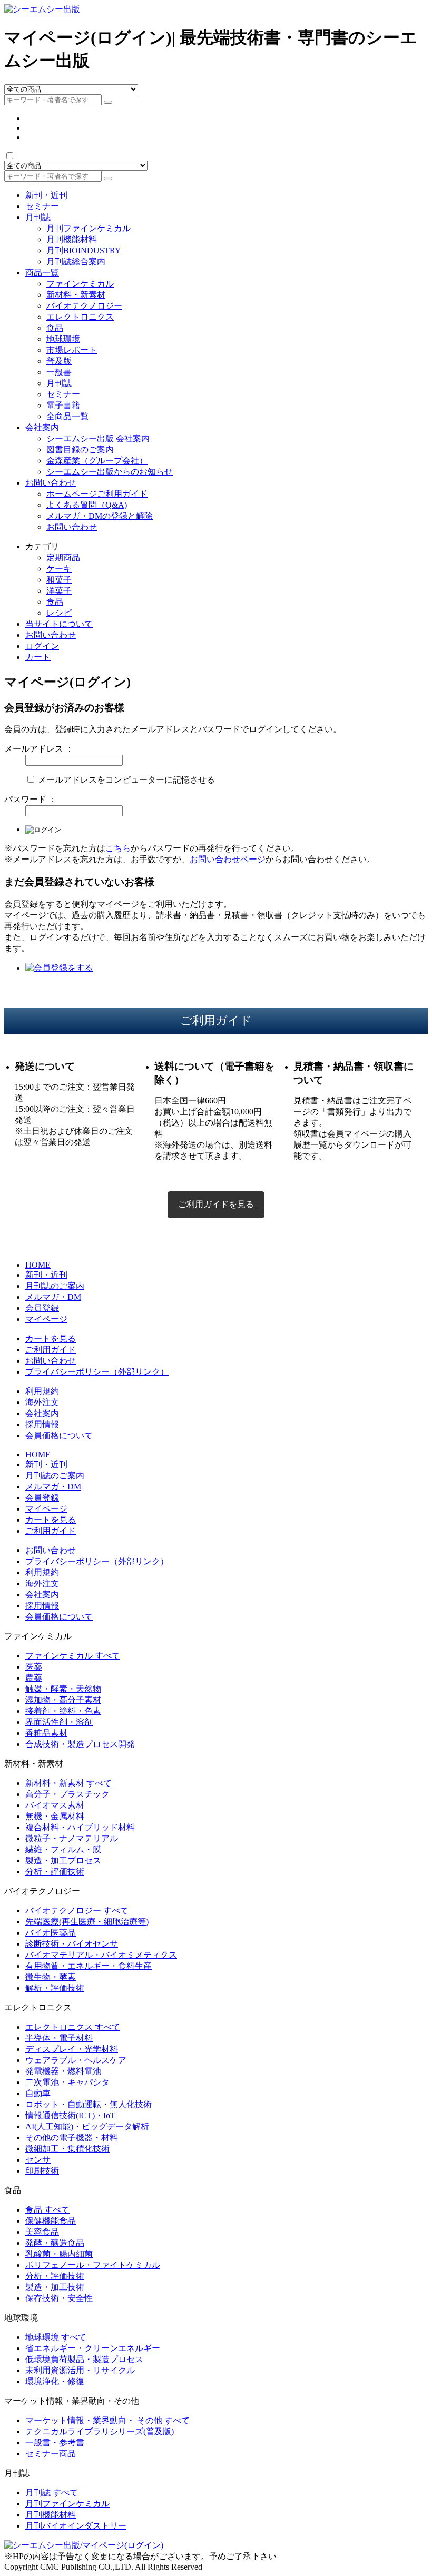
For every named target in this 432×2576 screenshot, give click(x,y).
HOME (38, 1265)
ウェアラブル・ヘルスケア (76, 2060)
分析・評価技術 (55, 1872)
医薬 (34, 1667)
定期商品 (63, 557)
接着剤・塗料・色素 (63, 1711)
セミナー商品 (51, 2454)
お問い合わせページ (228, 859)
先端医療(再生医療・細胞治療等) (87, 1922)
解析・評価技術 (55, 1988)
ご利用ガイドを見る (216, 1204)
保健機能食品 (51, 2221)
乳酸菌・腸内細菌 (59, 2254)
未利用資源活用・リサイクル (80, 2370)
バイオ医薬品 (51, 1933)
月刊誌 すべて (52, 2493)
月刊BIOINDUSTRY (84, 250)
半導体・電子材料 (59, 2038)
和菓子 (59, 580)
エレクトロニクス (80, 317)
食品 (55, 328)
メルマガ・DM (53, 1297)
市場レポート (72, 350)
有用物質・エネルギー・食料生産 (89, 1966)
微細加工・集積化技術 (67, 2149)
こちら (118, 848)
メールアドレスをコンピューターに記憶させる (126, 780)
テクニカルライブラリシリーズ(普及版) (100, 2431)
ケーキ (59, 569)
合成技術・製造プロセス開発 (80, 1744)
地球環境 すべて (56, 2337)
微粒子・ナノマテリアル (72, 1838)
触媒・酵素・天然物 (63, 1689)
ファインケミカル (80, 284)
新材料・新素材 (76, 295)
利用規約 (42, 1391)
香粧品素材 (46, 1733)
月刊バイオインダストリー (76, 2526)
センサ (38, 2160)
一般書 (59, 372)
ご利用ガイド (51, 1350)
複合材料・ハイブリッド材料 (80, 1827)
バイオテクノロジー (84, 306)
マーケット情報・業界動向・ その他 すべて (107, 2420)
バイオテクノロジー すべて (77, 1911)
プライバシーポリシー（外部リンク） (97, 1372)
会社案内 (42, 427)
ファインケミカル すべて (73, 1656)
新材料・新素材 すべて (68, 1783)
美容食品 (42, 2232)
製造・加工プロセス (63, 1861)
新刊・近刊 (46, 195)
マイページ (46, 1319)
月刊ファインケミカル (89, 228)
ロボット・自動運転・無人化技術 (89, 2104)
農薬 (34, 1678)
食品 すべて (47, 2210)
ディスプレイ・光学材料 (72, 2049)
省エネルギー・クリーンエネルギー (93, 2348)
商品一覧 (42, 273)
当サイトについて (59, 624)
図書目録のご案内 (80, 450)
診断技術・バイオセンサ (72, 1944)
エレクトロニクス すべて (73, 2027)
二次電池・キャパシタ (67, 2082)
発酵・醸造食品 (55, 2243)
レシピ (59, 613)
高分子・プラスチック (67, 1794)
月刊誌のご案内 (55, 1286)
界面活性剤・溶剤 (59, 1722)
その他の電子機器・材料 (72, 2138)
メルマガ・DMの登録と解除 (100, 516)
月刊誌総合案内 (76, 261)
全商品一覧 (67, 416)
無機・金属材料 (55, 1816)
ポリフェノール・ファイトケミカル (93, 2265)
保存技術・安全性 (59, 2298)
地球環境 (63, 339)
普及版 (59, 361)
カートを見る (51, 1339)
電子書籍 (63, 405)
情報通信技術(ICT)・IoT (70, 2115)
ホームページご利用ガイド (97, 494)
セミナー (42, 206)
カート (38, 657)
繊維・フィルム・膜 (63, 1849)
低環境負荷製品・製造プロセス (84, 2359)
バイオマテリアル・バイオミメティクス (101, 1955)
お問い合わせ (51, 483)
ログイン (42, 646)
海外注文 (42, 1402)
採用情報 (42, 1424)
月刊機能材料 (72, 239)
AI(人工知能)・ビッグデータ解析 (87, 2126)
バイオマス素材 (55, 1805)
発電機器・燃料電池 (63, 2071)
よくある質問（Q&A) (87, 505)
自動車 (38, 2093)
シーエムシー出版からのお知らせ (110, 472)
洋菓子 (59, 591)
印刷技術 (42, 2171)
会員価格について (59, 1435)
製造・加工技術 (55, 2287)
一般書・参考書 (55, 2442)
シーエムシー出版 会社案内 (98, 438)
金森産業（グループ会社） (97, 461)
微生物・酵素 (51, 1977)
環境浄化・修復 (55, 2381)
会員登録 (42, 1308)
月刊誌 (38, 217)
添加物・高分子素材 (63, 1700)
